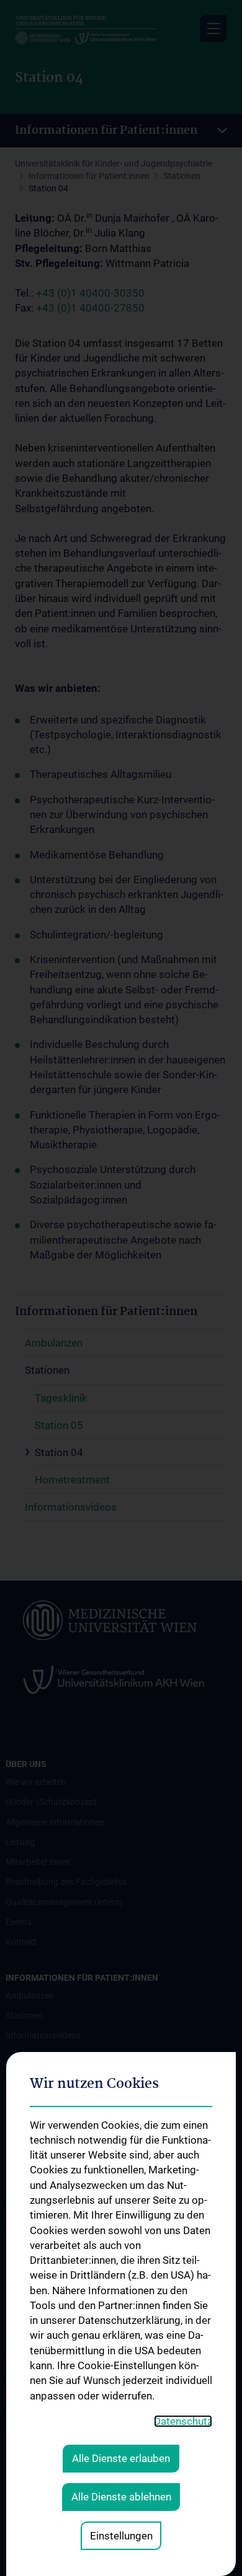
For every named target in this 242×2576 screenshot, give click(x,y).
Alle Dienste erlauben (121, 2458)
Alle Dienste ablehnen (121, 2497)
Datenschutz (183, 2421)
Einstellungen (121, 2536)
